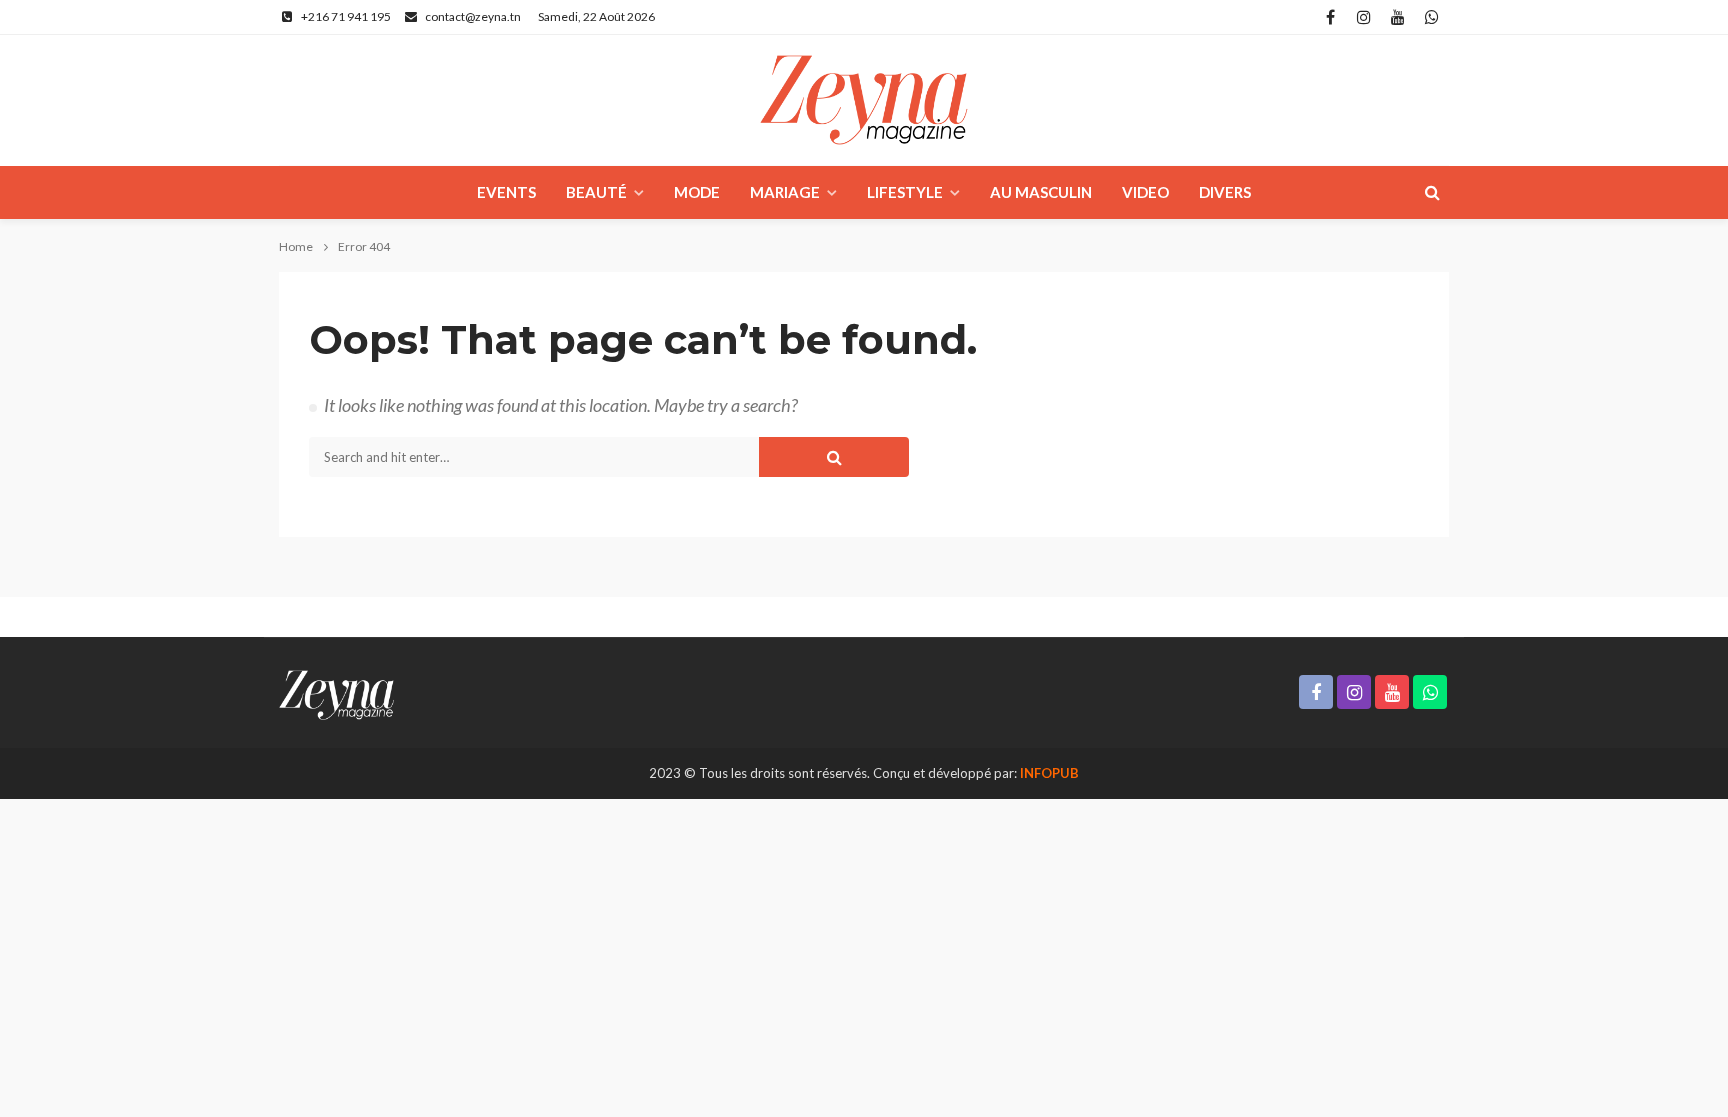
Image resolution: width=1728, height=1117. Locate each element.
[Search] (1432, 192)
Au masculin (1041, 192)
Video (1145, 192)
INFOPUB (1049, 773)
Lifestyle (905, 192)
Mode (697, 192)
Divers (1225, 192)
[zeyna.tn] (336, 692)
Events (506, 192)
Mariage (785, 192)
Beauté (596, 192)
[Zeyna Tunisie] (864, 100)
